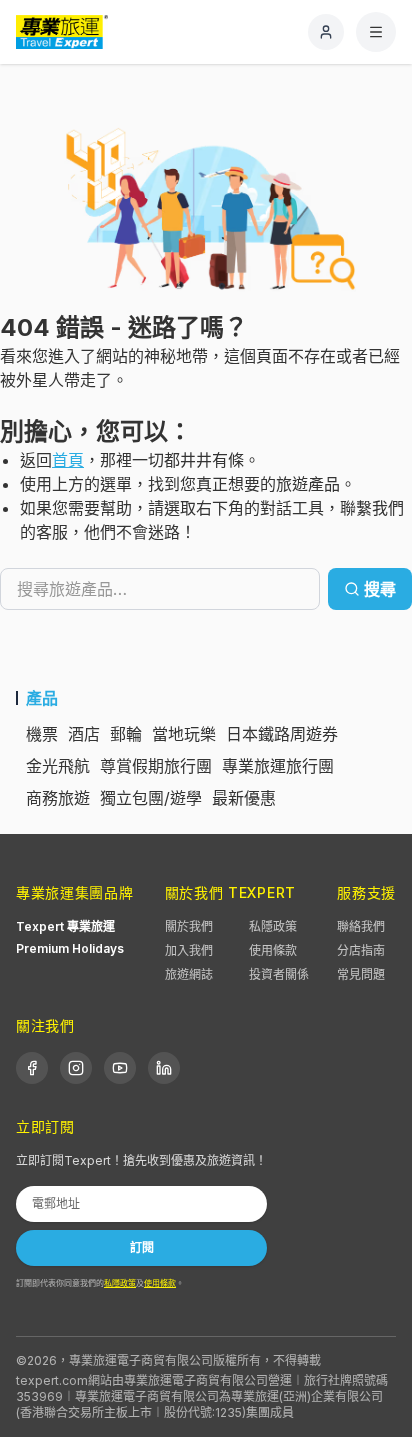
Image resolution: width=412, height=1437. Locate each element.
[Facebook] (32, 1068)
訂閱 (142, 1247)
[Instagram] (76, 1068)
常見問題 (361, 974)
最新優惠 (244, 798)
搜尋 (380, 589)
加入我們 (189, 950)
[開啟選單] (376, 32)
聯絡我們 (361, 926)
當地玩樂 (184, 734)
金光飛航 (58, 766)
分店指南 (361, 950)
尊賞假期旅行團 (156, 766)
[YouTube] (120, 1068)
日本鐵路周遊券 (282, 734)
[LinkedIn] (164, 1068)
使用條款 (273, 950)
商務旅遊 (58, 798)
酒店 (84, 734)
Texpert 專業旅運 (65, 926)
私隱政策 (273, 926)
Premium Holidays (70, 948)
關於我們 (189, 926)
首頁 (68, 460)
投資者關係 (279, 974)
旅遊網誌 (189, 974)
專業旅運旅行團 (278, 766)
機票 (42, 734)
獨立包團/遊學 (151, 798)
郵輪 (126, 734)
